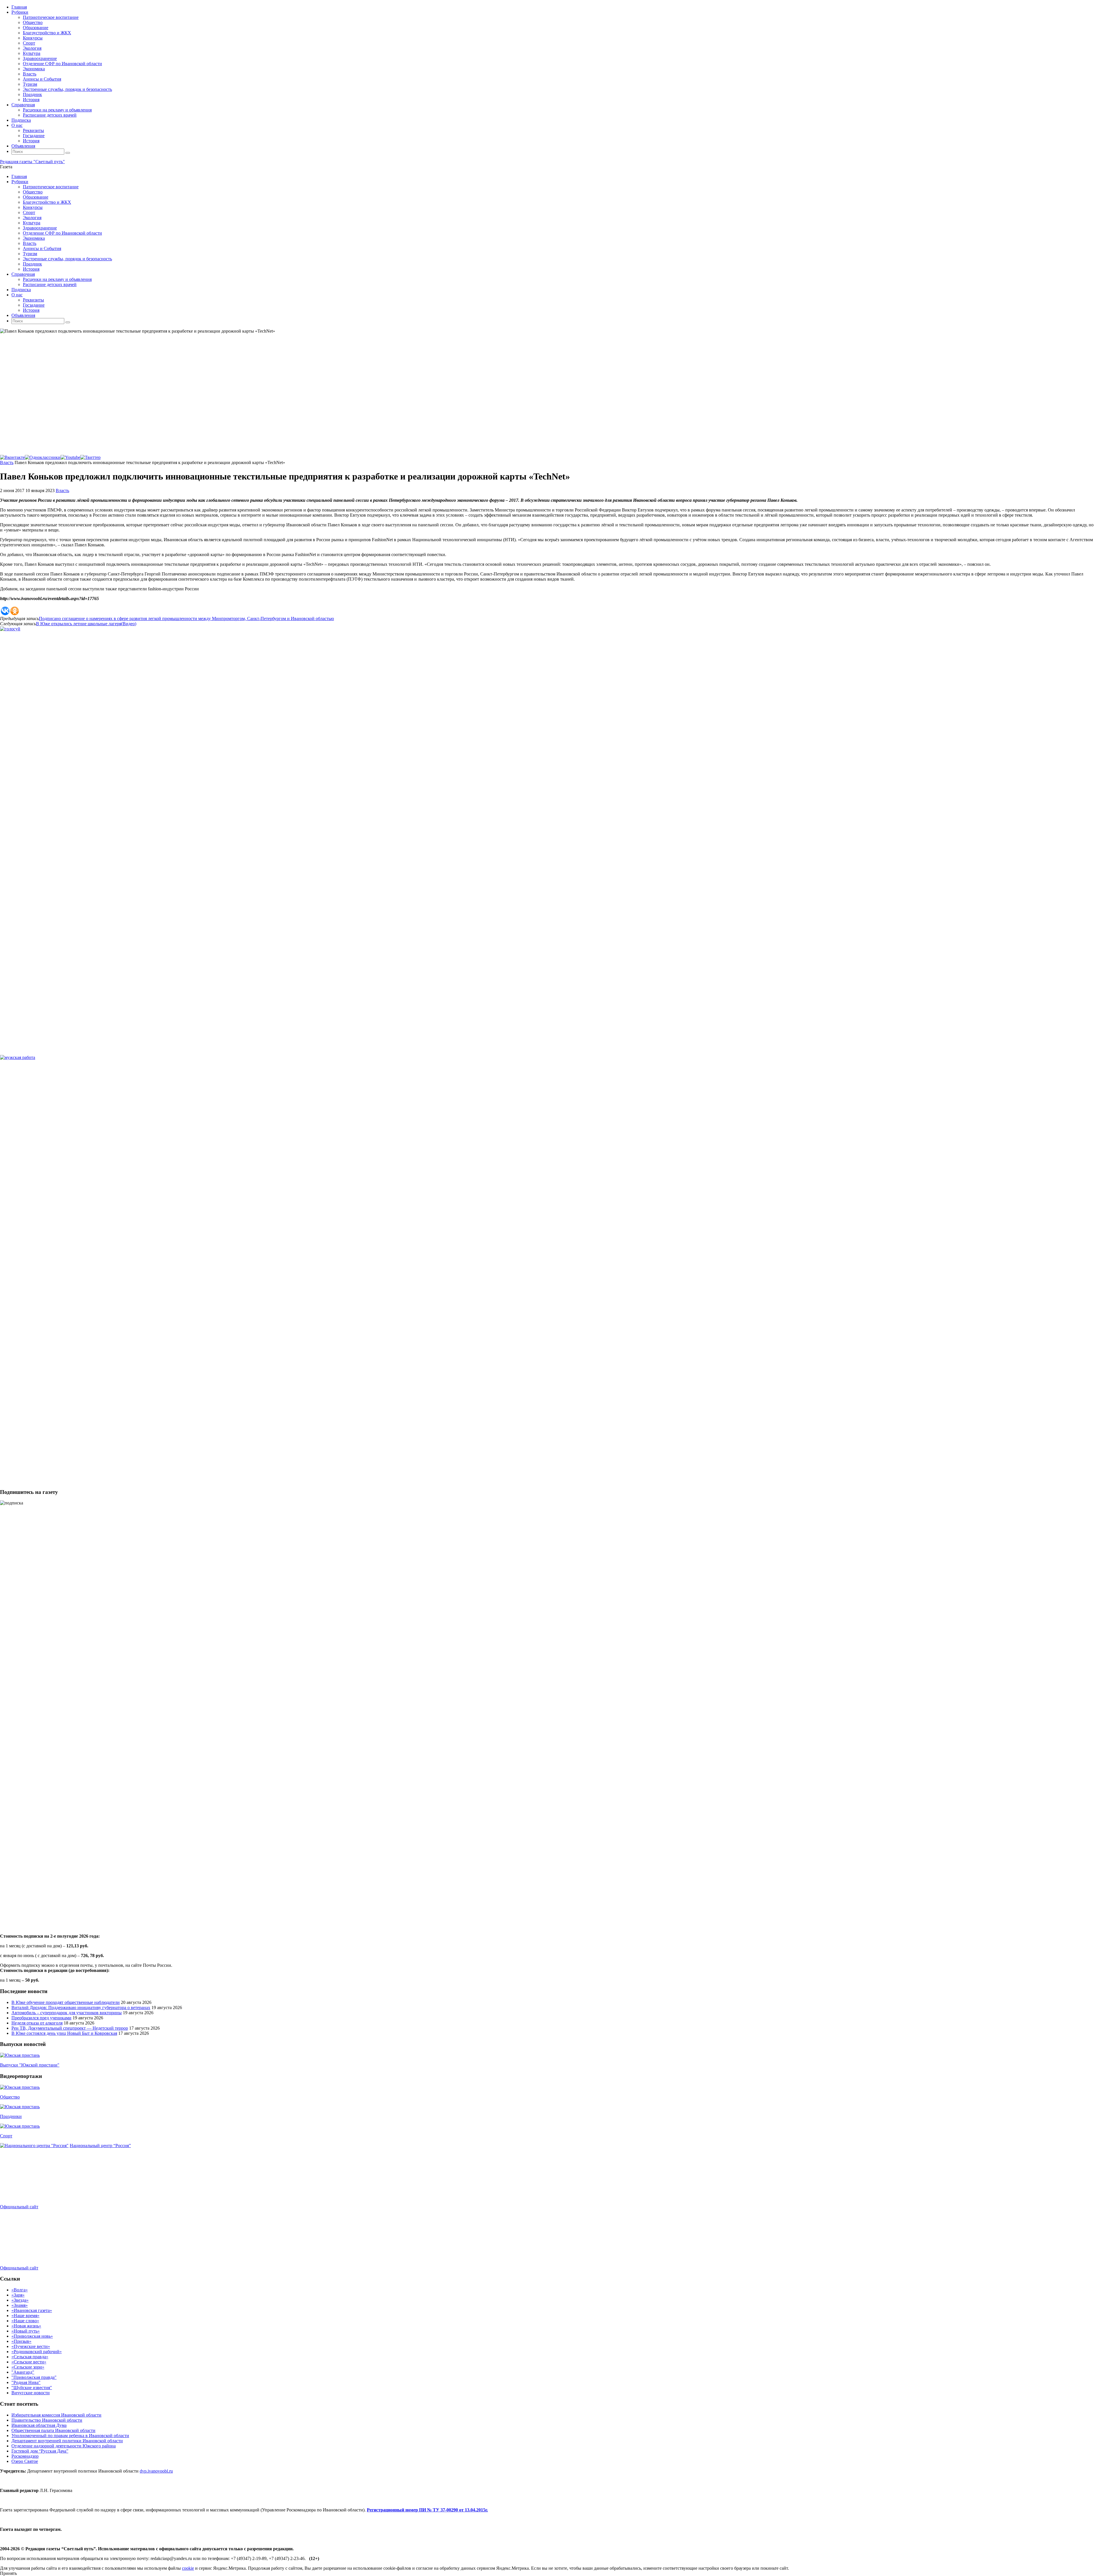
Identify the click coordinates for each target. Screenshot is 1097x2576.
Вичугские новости (31, 2393)
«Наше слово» (25, 2321)
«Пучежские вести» (31, 2346)
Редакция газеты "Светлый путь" (32, 162)
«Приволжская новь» (32, 2336)
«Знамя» (20, 2305)
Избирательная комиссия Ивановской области (56, 2415)
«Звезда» (20, 2300)
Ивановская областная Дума (39, 2425)
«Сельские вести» (29, 2362)
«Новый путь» (26, 2331)
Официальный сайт (19, 2207)
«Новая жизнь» (26, 2326)
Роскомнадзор (25, 2456)
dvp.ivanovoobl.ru (156, 2471)
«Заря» (18, 2295)
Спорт (6, 2136)
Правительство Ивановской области (47, 2420)
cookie (188, 2568)
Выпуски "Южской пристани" (30, 2065)
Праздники (11, 2116)
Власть (7, 462)
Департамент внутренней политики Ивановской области (67, 2441)
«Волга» (20, 2290)
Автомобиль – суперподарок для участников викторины (67, 2013)
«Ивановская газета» (32, 2310)
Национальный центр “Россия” (100, 2146)
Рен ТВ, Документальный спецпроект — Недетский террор (70, 2028)
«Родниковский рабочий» (37, 2352)
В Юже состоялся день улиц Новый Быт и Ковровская (64, 2033)
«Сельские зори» (28, 2367)
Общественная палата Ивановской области (53, 2430)
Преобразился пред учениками (41, 2018)
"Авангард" (23, 2372)
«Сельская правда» (30, 2357)
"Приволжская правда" (34, 2377)
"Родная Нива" (26, 2382)
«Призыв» (21, 2341)
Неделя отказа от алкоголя (37, 2023)
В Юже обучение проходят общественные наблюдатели (66, 2002)
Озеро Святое (25, 2461)
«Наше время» (25, 2316)
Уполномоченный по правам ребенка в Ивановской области (70, 2436)
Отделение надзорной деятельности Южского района (64, 2446)
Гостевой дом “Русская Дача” (40, 2451)
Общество (10, 2097)
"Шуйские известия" (32, 2388)
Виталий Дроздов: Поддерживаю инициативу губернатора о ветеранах (81, 2008)
